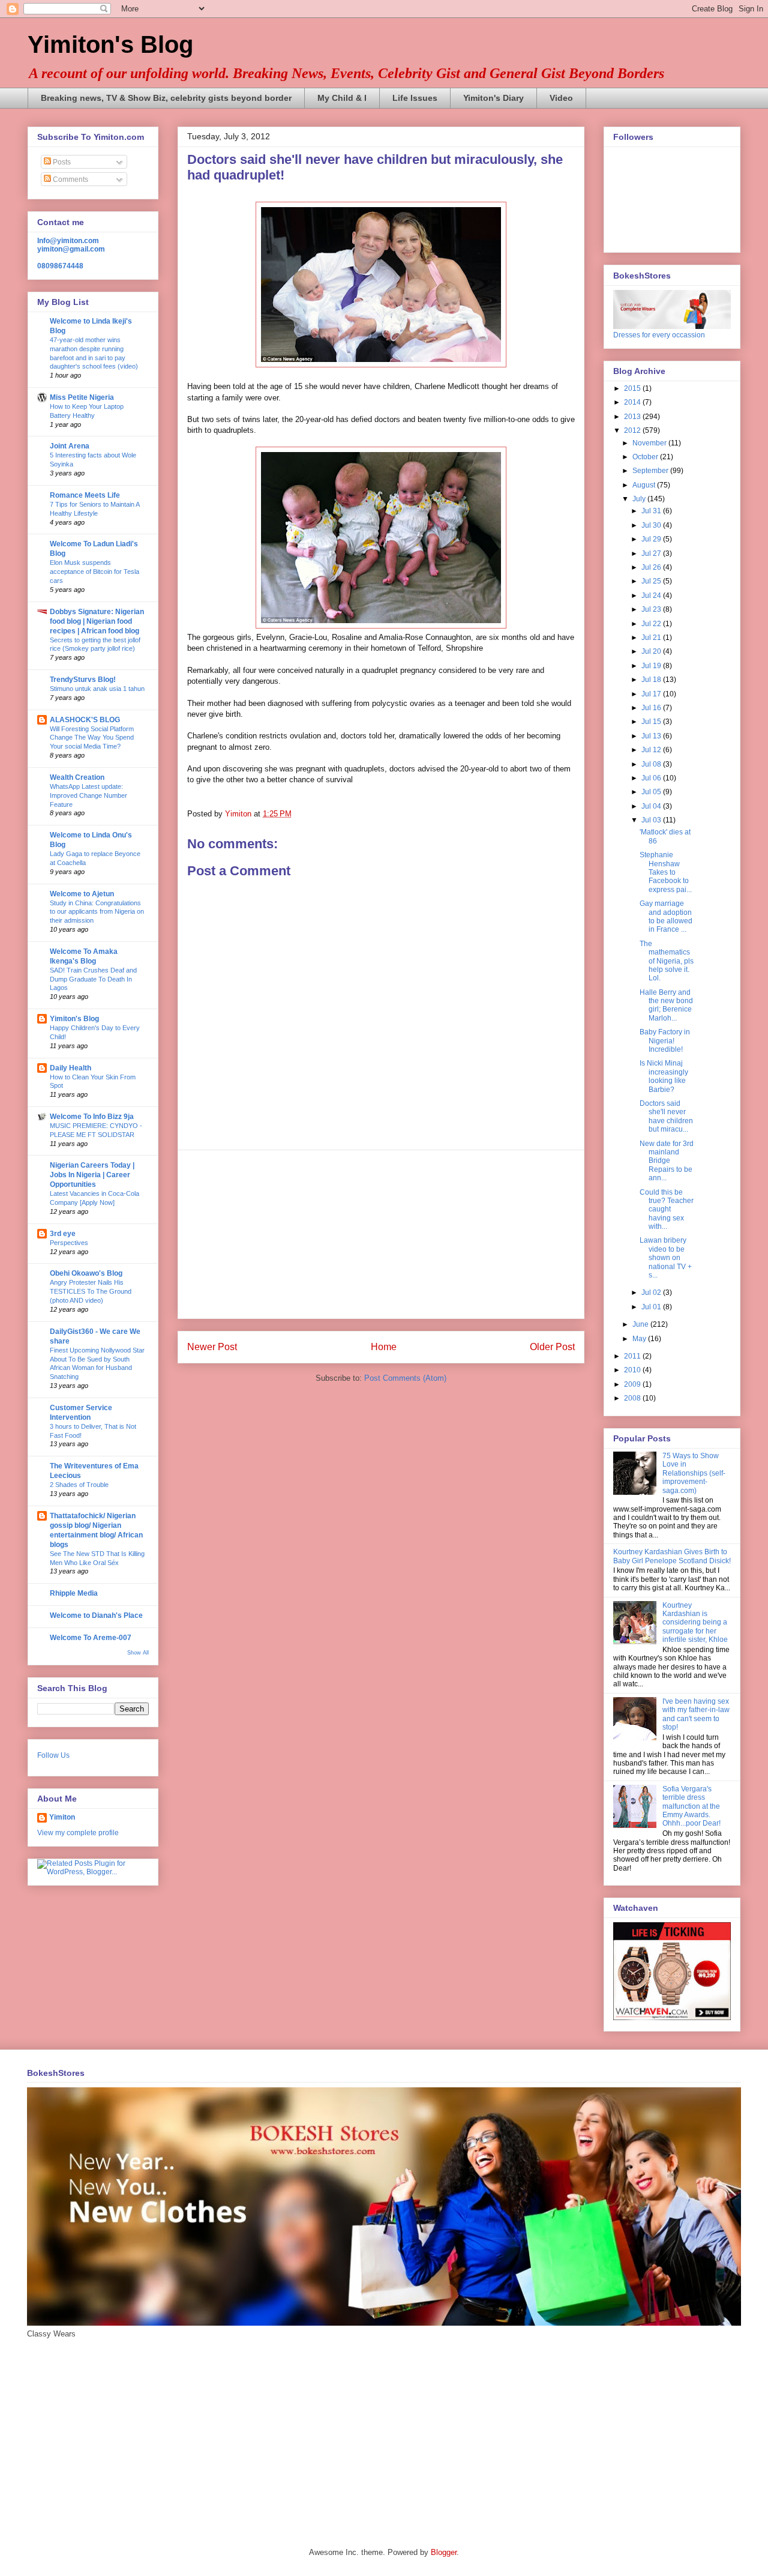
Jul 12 (652, 750)
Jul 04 (652, 806)
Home (384, 1347)
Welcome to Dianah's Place (96, 1615)
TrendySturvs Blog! (83, 680)
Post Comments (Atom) (405, 1378)
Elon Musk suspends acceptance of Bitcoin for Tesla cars (94, 572)
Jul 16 (652, 708)
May (640, 1339)
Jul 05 (652, 792)
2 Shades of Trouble (79, 1485)
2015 (633, 388)
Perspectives (69, 1243)
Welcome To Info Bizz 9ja (92, 1117)
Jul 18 (652, 680)
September (651, 471)
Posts (61, 162)
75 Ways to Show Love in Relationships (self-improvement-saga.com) (694, 1473)
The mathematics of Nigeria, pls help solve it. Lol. (667, 961)
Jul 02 (652, 1293)
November (650, 443)
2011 (633, 1356)
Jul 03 (652, 820)
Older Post (552, 1347)
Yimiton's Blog (110, 44)
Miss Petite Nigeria (82, 397)
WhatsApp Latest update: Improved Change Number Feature (88, 795)
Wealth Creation (77, 777)
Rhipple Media (74, 1593)
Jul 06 (652, 778)
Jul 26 (652, 567)
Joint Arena (70, 446)
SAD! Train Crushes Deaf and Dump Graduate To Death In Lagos (93, 979)
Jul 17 (652, 694)
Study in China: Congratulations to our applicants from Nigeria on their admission (97, 912)
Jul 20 (652, 651)
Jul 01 (652, 1307)
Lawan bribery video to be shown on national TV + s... (666, 1258)
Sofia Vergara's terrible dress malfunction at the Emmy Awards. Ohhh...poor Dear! (691, 1806)
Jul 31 (652, 511)
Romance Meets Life (85, 495)
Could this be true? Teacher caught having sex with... (667, 1210)
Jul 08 (652, 764)
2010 (633, 1370)
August (645, 485)
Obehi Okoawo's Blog (86, 1273)
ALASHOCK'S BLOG (85, 720)
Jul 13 (652, 736)
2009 (633, 1384)
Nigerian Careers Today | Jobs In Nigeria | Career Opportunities (92, 1175)
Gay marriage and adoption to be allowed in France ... (666, 916)
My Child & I (342, 98)
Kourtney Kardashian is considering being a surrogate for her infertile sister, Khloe (695, 1623)
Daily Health (70, 1068)
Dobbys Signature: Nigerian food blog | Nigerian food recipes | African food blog (97, 621)
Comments (70, 179)
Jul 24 (652, 596)
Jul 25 (652, 581)
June (641, 1324)
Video (561, 98)
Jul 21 (652, 638)
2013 (633, 417)
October (646, 457)
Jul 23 (652, 609)
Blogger (444, 2552)
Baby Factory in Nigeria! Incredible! (665, 1041)
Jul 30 (652, 525)
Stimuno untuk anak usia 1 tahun (97, 689)
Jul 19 (652, 666)
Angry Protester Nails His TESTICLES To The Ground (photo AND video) (91, 1291)
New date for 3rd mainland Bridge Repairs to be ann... (667, 1161)
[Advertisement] (381, 1234)
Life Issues (415, 98)
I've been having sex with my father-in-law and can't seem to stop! (696, 1714)
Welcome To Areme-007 (91, 1638)
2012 (633, 430)
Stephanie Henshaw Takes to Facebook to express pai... (666, 872)
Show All (138, 1653)
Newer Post (212, 1347)
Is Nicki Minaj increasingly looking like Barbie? (664, 1076)
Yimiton (62, 1817)
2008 (633, 1398)
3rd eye (63, 1234)
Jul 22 (652, 624)
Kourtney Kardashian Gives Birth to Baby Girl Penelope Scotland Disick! (672, 1556)
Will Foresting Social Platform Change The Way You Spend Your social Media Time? (92, 738)
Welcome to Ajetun (82, 894)
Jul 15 (652, 722)
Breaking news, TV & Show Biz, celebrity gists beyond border (166, 98)
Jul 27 (652, 554)
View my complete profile (78, 1833)
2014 (633, 402)
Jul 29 (652, 539)
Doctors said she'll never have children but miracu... (666, 1116)
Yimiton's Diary (493, 98)
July (640, 499)
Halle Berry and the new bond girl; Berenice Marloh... (666, 1005)
